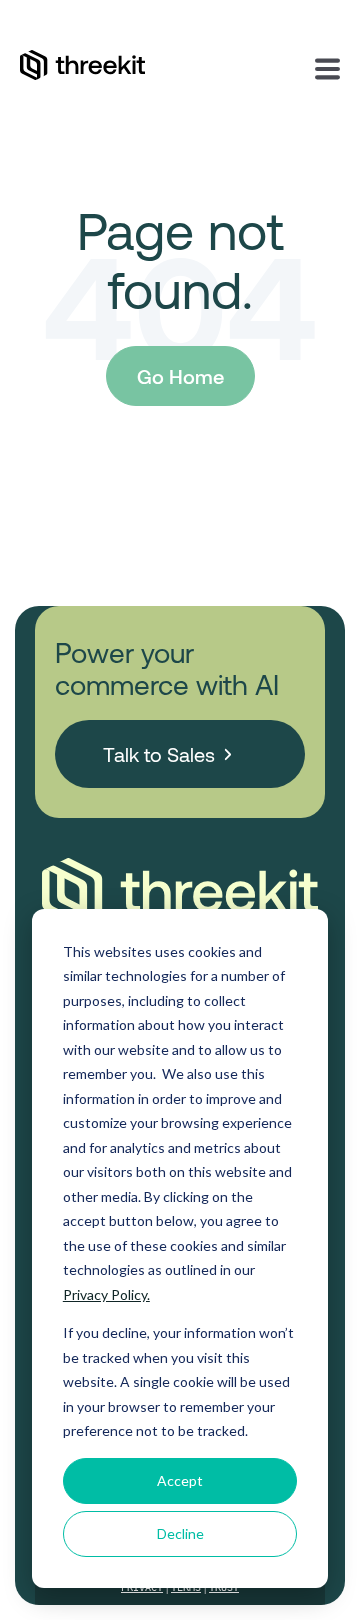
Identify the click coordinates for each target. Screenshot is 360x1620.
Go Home (180, 376)
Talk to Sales (159, 754)
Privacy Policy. (106, 1294)
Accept (180, 1480)
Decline (180, 1533)
